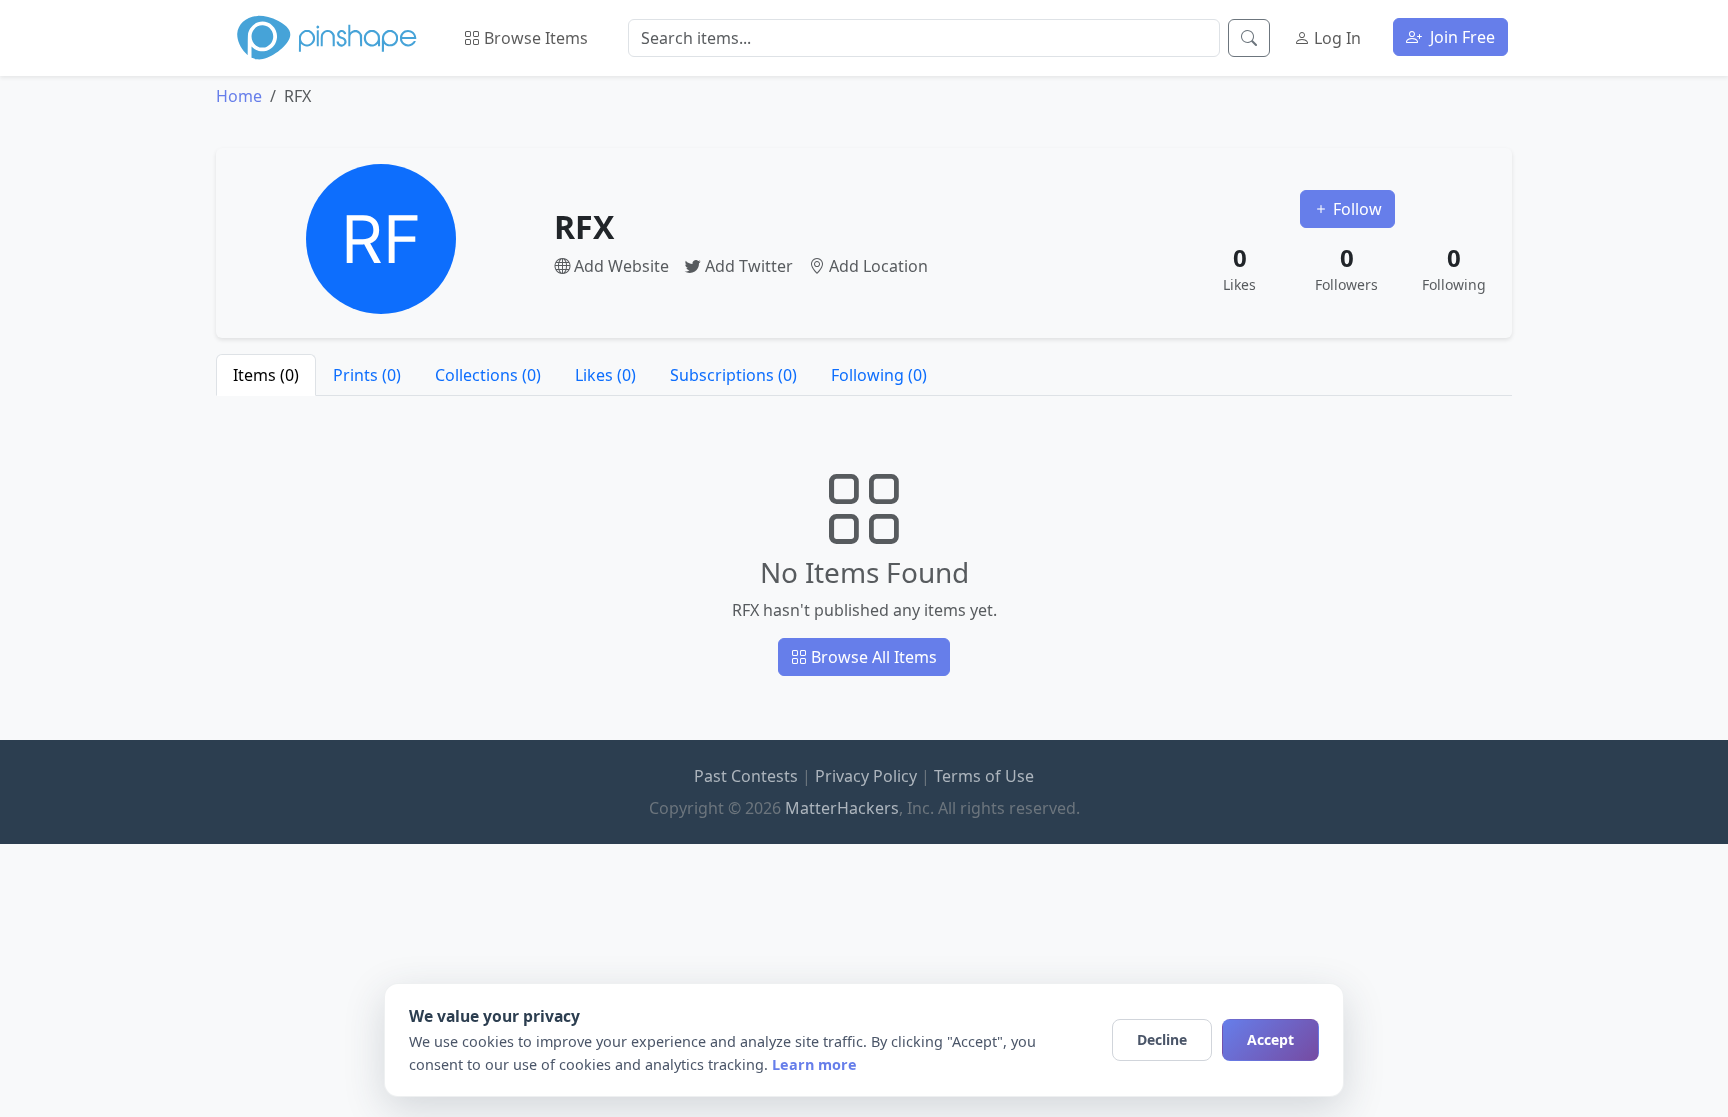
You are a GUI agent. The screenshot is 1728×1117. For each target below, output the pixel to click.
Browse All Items (872, 657)
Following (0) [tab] (879, 375)
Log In (1335, 38)
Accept (1270, 1039)
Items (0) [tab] (266, 375)
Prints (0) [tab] (367, 375)
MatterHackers (842, 808)
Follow (1355, 209)
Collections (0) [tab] (488, 375)
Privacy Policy (866, 776)
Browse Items (534, 38)
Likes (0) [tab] (605, 375)
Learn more (814, 1064)
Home (239, 96)
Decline (1162, 1039)
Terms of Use (984, 776)
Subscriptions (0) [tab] (733, 375)
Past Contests (746, 776)
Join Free (1460, 37)
